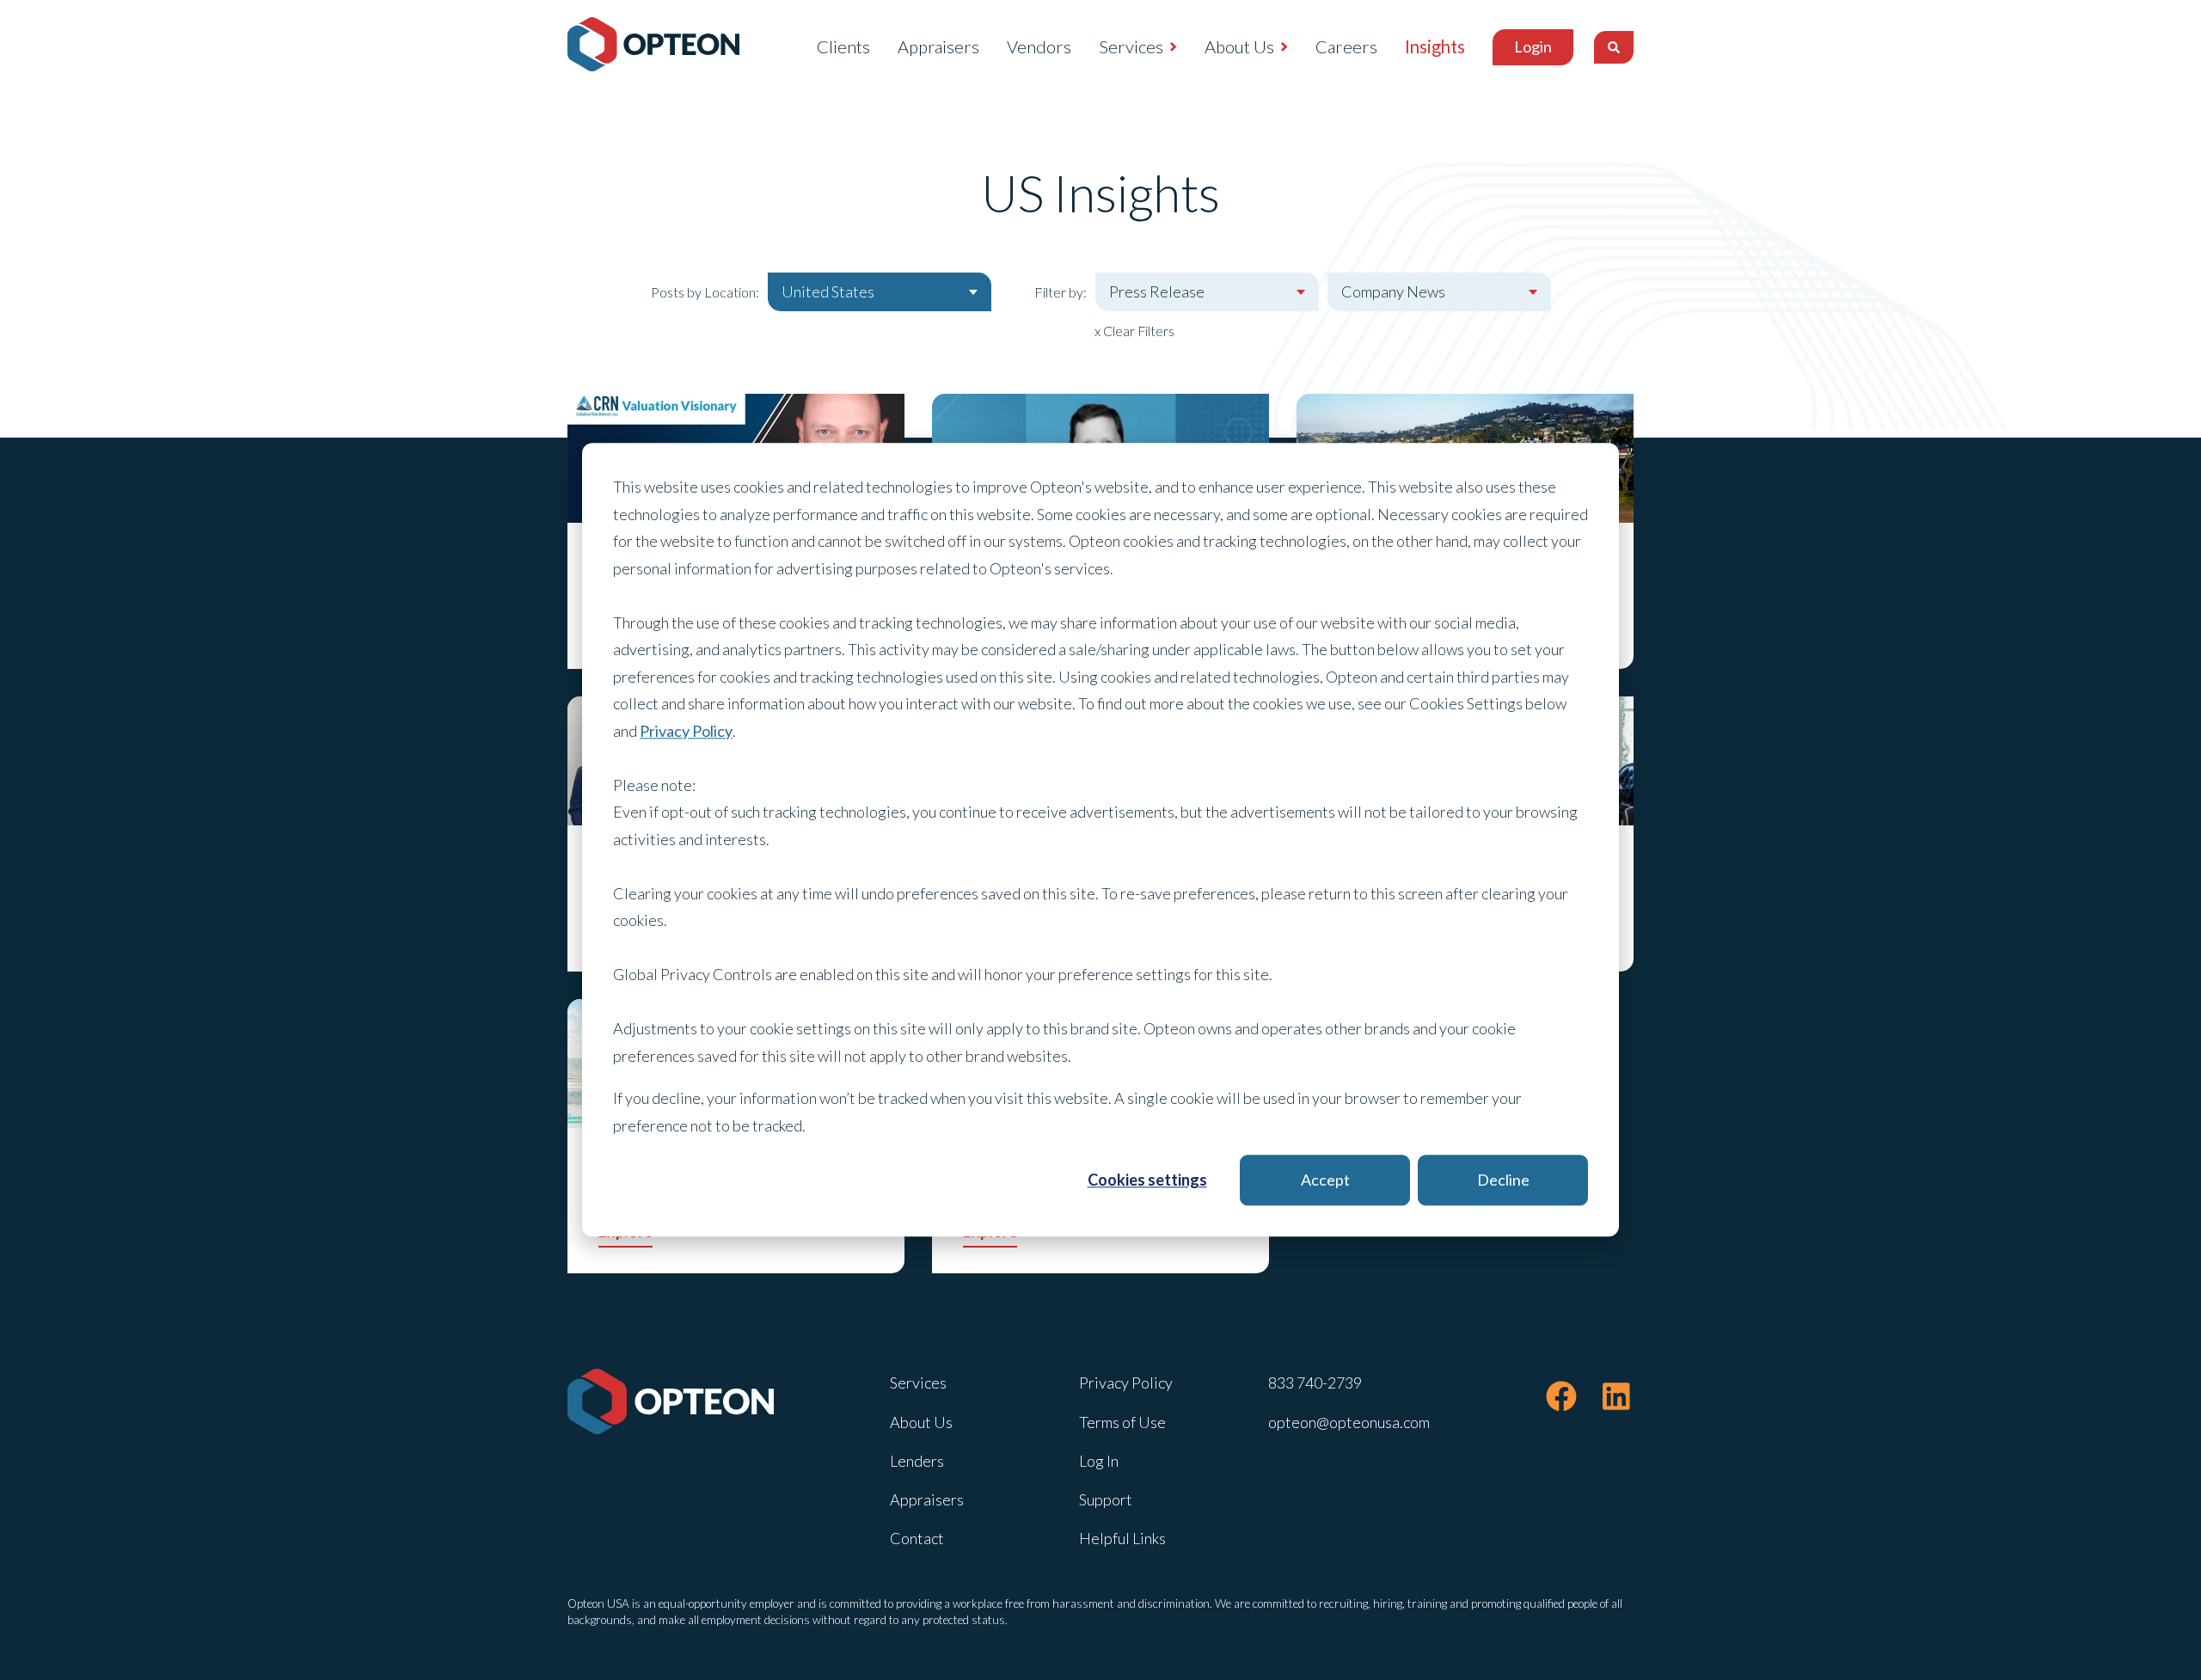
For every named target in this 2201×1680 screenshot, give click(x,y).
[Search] (1614, 47)
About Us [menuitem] (1239, 46)
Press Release (1157, 291)
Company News (1393, 291)
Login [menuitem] (1533, 46)
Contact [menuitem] (917, 1538)
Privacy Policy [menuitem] (1126, 1383)
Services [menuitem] (1131, 46)
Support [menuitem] (1106, 1499)
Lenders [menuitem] (917, 1461)
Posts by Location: (705, 292)
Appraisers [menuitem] (938, 46)
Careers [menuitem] (1346, 46)
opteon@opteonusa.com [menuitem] (1349, 1422)
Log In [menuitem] (1099, 1461)
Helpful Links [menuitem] (1122, 1538)
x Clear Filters (1134, 331)
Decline (1503, 1180)
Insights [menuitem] (1435, 46)
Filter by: (1061, 292)
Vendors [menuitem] (1039, 46)
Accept (1325, 1180)
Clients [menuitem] (843, 46)
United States (828, 291)
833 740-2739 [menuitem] (1315, 1383)
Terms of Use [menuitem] (1122, 1422)
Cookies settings (1147, 1180)
